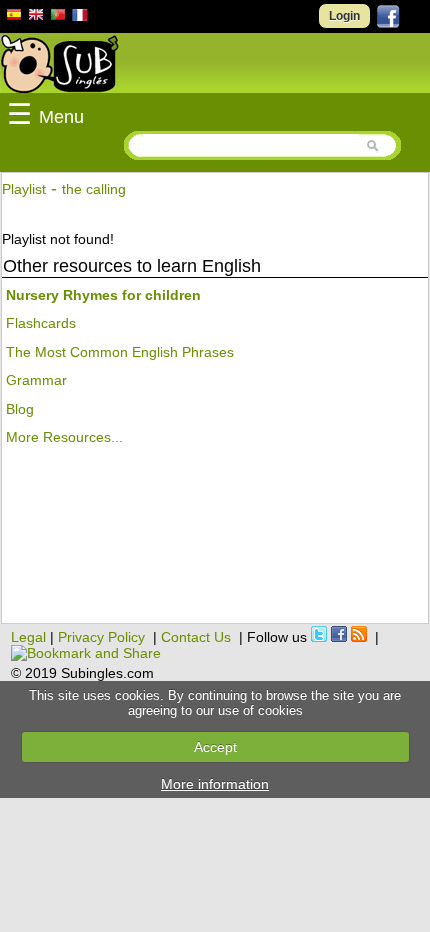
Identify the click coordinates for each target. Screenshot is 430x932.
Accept (215, 747)
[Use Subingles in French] (80, 18)
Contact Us (196, 637)
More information (215, 784)
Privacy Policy (101, 637)
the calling (94, 189)
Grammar (36, 380)
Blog (20, 409)
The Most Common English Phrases (120, 352)
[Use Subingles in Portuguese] (58, 17)
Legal (28, 637)
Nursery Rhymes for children (103, 295)
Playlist (24, 189)
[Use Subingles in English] (36, 17)
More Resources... (64, 437)
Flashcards (41, 323)
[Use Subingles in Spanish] (14, 18)
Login (344, 16)
